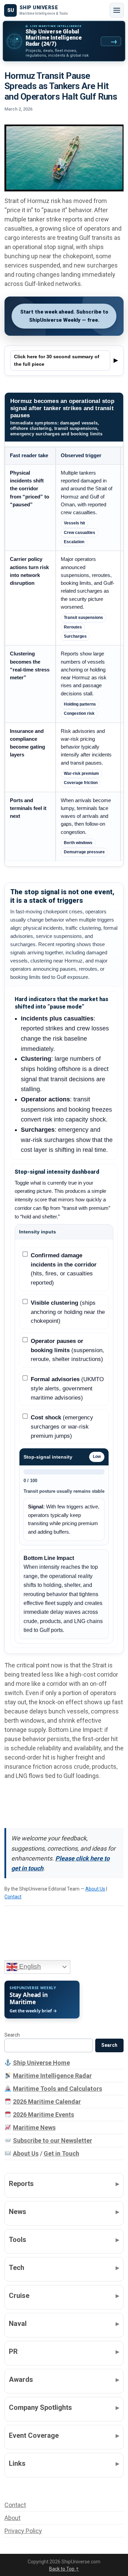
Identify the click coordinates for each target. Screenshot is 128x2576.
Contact (13, 1897)
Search (12, 2035)
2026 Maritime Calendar (47, 2102)
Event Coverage (34, 2435)
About (12, 2518)
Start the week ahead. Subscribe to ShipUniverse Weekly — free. (64, 316)
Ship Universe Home (41, 2063)
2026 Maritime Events (44, 2115)
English (29, 1966)
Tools (18, 2240)
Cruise (19, 2296)
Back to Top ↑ (64, 2569)
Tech (17, 2268)
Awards (21, 2379)
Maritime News (34, 2128)
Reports (21, 2184)
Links (17, 2463)
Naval (18, 2324)
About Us (95, 1889)
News (18, 2212)
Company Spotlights (40, 2407)
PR (13, 2351)
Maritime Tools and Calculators (58, 2089)
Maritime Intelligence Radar (52, 2076)
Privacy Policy (23, 2531)
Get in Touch (61, 2153)
